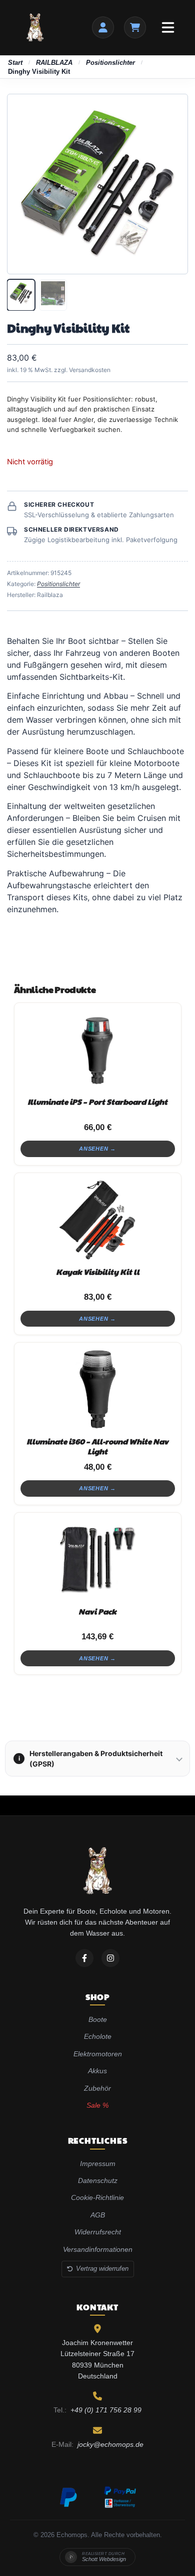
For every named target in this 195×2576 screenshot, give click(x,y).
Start (15, 63)
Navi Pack (97, 1611)
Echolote (98, 2036)
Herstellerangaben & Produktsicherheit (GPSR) (91, 1759)
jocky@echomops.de (110, 2444)
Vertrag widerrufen (102, 2269)
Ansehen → (97, 1149)
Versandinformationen (98, 2249)
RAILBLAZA (54, 63)
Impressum (98, 2164)
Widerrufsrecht (98, 2232)
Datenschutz (98, 2180)
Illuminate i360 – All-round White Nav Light (97, 1446)
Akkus (97, 2071)
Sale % (97, 2105)
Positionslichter (110, 63)
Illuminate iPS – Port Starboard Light (97, 1101)
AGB (98, 2215)
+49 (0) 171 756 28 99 (106, 2410)
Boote (98, 2019)
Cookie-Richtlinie (97, 2197)
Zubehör (97, 2088)
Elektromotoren (98, 2054)
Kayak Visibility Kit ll (98, 1272)
